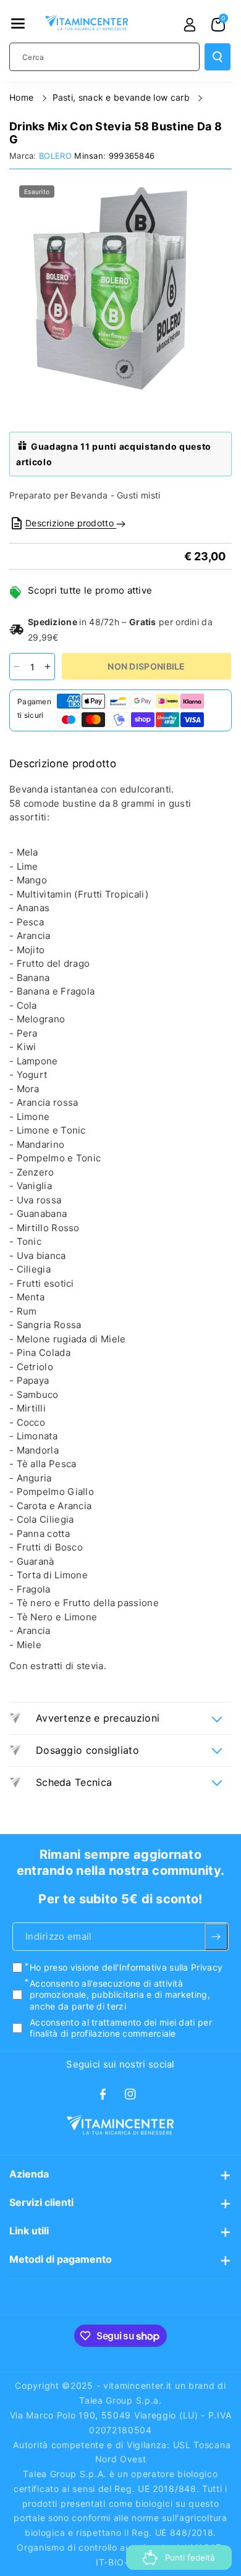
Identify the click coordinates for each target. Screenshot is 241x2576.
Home (23, 97)
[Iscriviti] (216, 1937)
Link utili (29, 2231)
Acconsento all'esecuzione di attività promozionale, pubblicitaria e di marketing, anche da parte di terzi (120, 1994)
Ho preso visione (126, 1967)
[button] (18, 23)
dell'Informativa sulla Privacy (162, 1967)
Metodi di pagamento (61, 2259)
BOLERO (55, 156)
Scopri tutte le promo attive (90, 590)
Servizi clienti (41, 2202)
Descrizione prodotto (71, 523)
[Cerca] (218, 57)
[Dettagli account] (190, 25)
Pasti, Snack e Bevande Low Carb (123, 97)
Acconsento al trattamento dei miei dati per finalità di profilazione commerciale (121, 2027)
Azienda (29, 2174)
